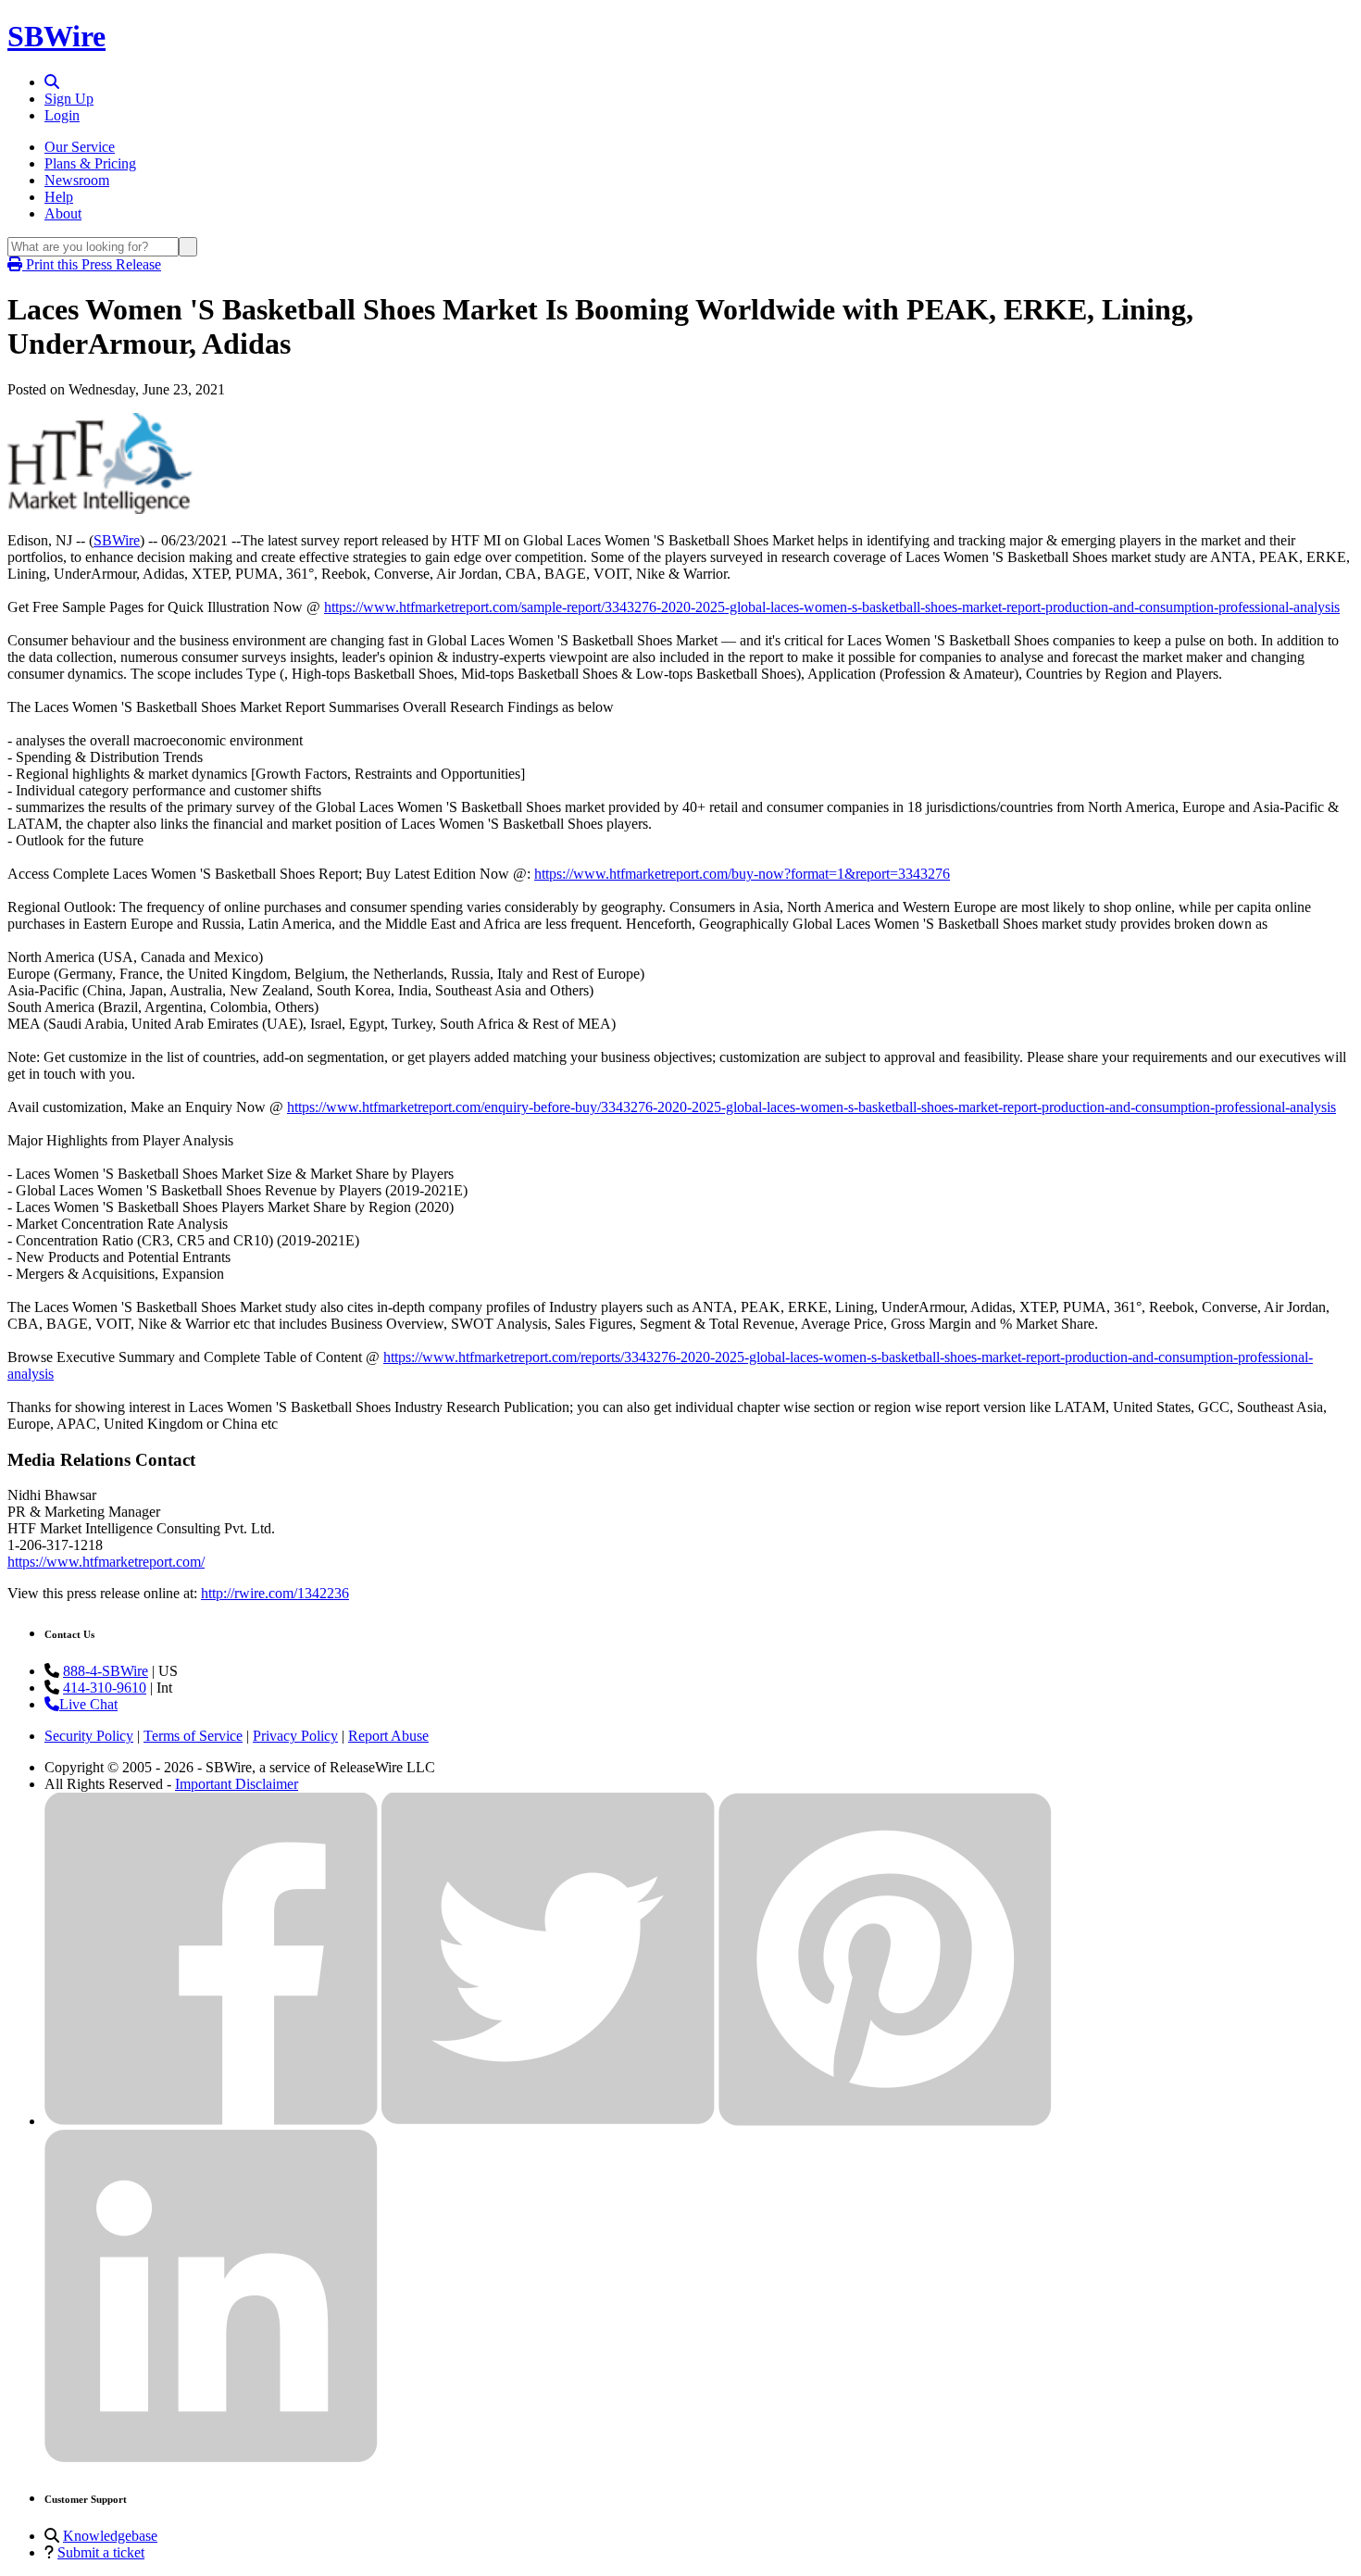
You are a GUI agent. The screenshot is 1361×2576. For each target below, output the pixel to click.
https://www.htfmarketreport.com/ (106, 1562)
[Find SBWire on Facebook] (211, 2121)
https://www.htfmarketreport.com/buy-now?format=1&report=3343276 (742, 874)
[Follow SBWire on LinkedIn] (211, 2458)
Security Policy (89, 1736)
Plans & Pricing (90, 163)
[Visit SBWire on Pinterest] (885, 2121)
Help (59, 197)
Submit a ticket (101, 2552)
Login (62, 115)
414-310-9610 (105, 1688)
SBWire (56, 36)
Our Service (80, 147)
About (63, 213)
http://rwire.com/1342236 (275, 1593)
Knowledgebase (110, 2536)
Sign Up (69, 99)
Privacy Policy (295, 1736)
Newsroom (77, 180)
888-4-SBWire (106, 1671)
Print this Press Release (92, 264)
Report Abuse (388, 1736)
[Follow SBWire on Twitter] (548, 2121)
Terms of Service (193, 1736)
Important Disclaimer (237, 1784)
